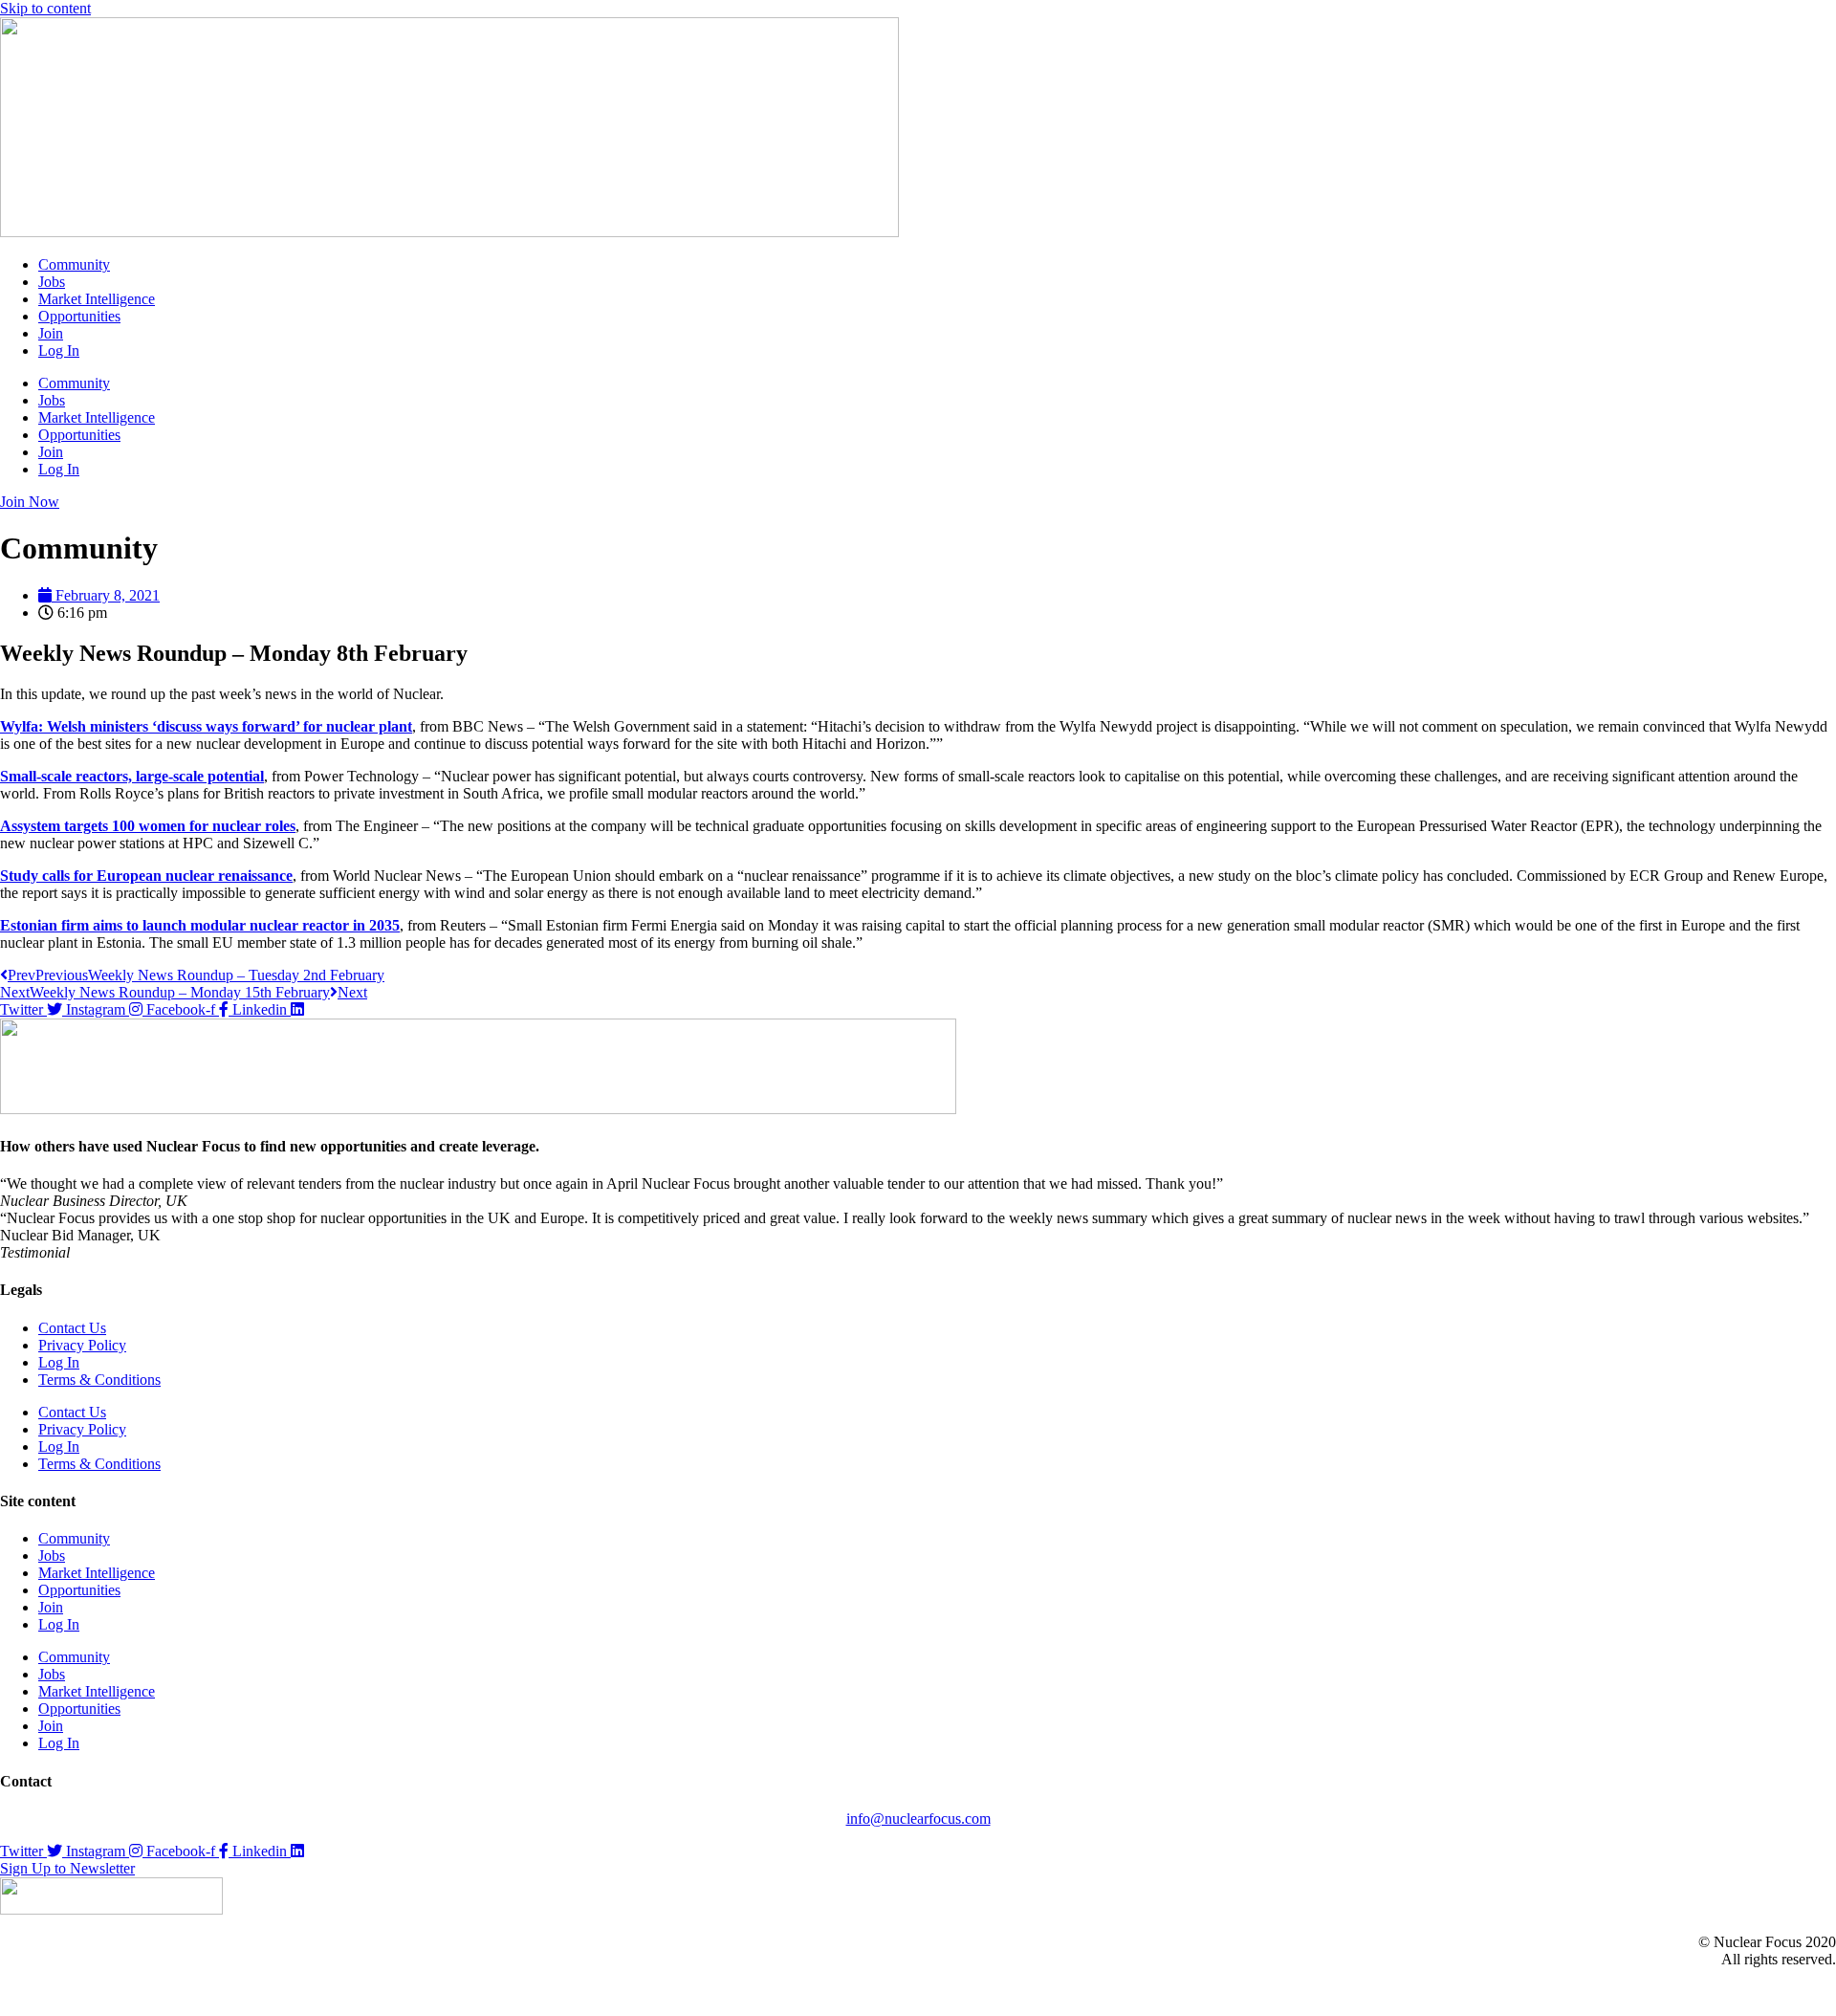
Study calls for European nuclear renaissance (146, 876)
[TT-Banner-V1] (478, 1109)
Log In (59, 351)
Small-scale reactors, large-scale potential (132, 776)
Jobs (52, 282)
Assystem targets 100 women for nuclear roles (148, 826)
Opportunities (79, 316)
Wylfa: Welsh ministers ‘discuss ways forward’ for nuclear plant (206, 726)
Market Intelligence (97, 299)
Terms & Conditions (99, 1380)
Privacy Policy (82, 1345)
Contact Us (72, 1328)
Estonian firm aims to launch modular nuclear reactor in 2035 (200, 925)
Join (51, 333)
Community (74, 264)
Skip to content (45, 8)
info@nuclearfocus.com (918, 1819)
